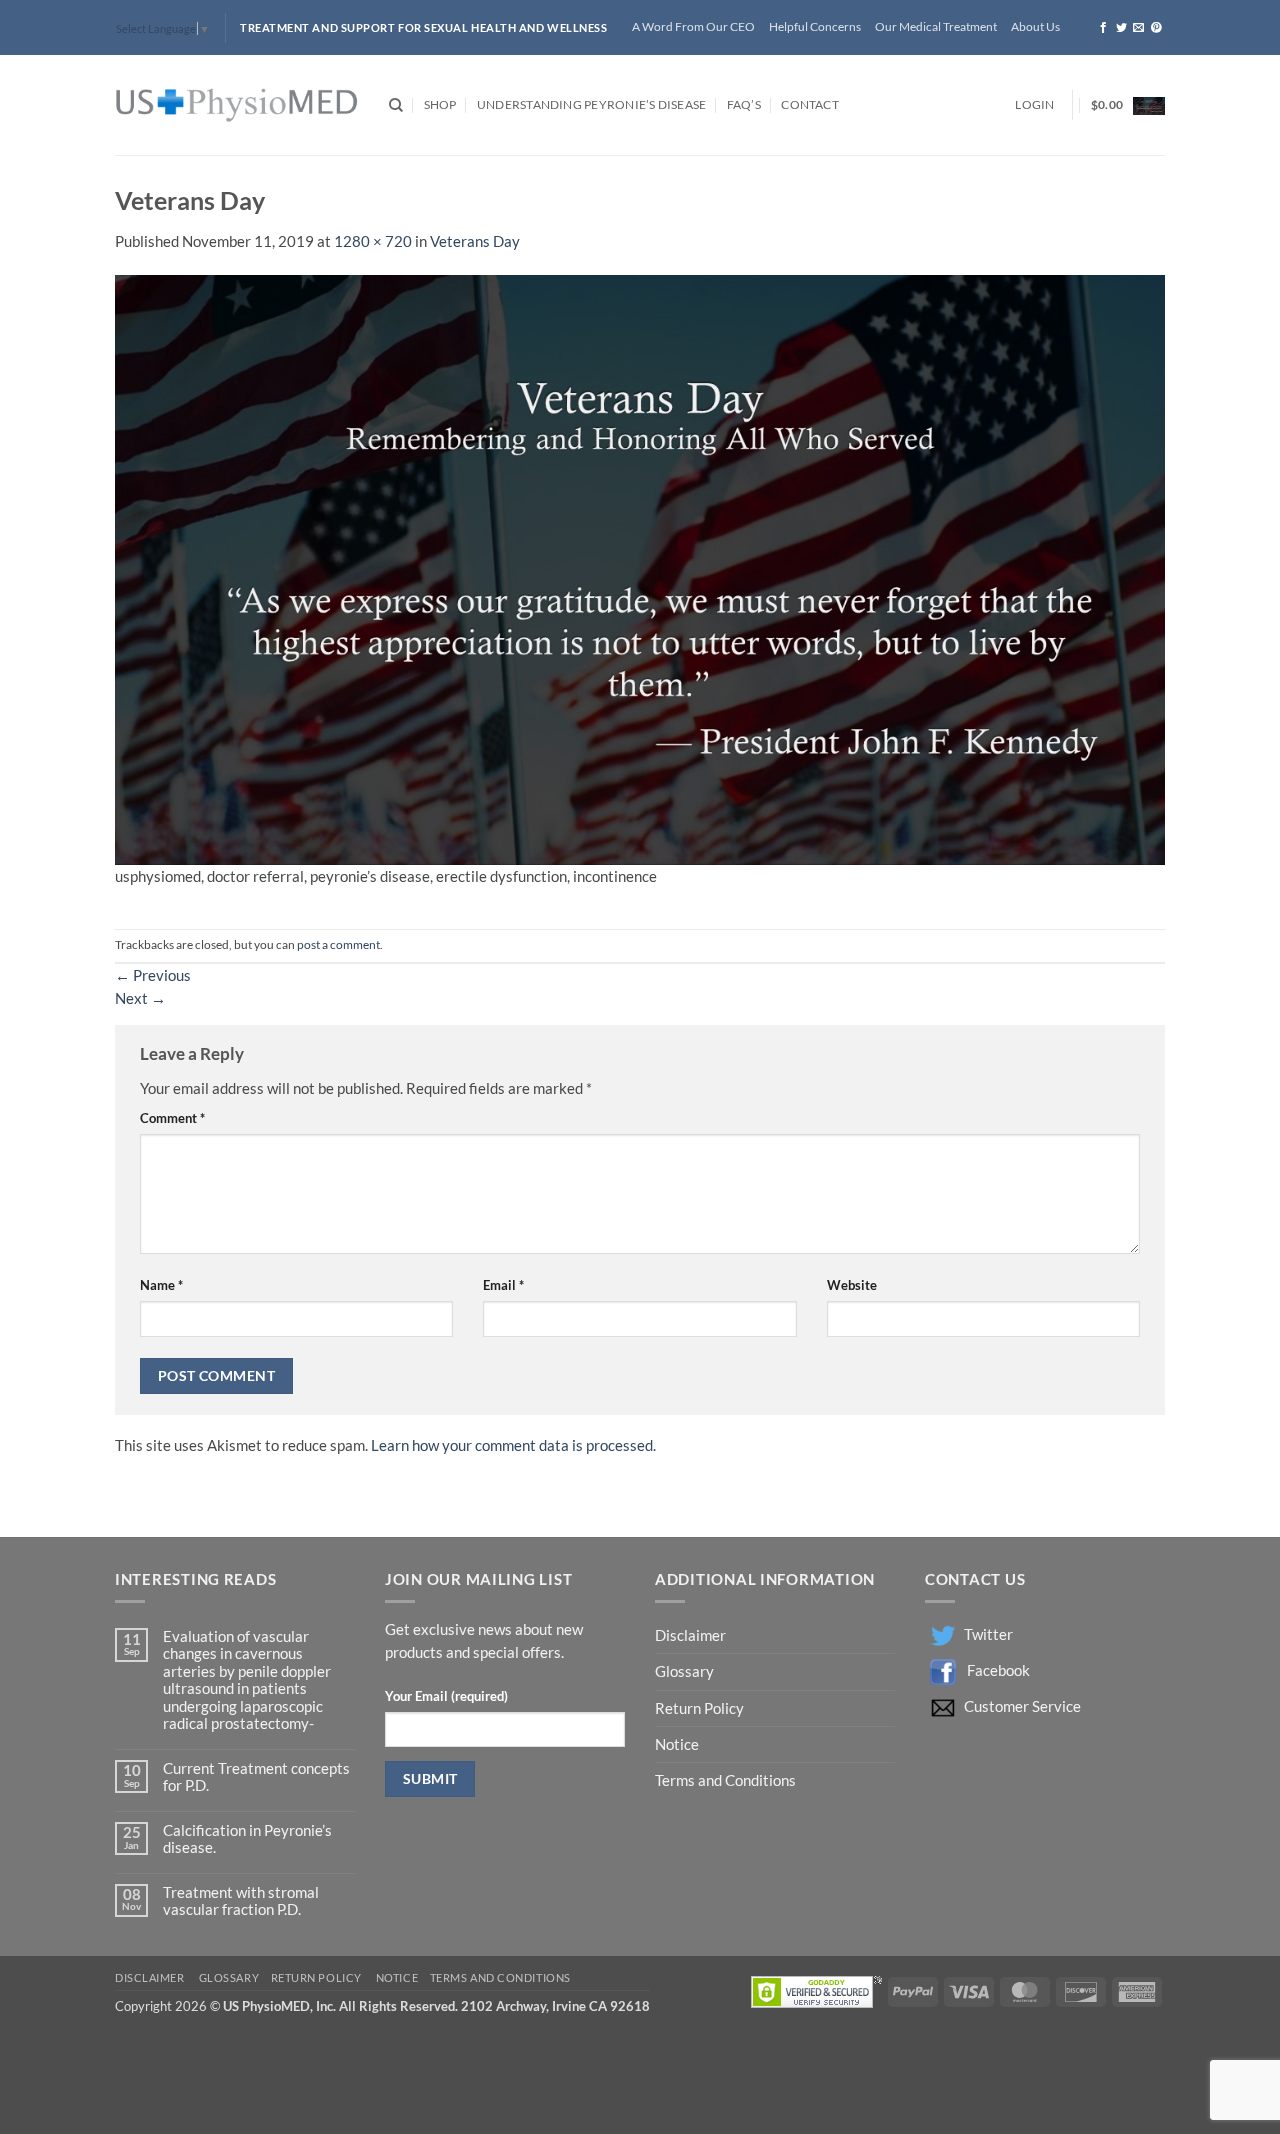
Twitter (988, 1634)
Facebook (998, 1670)
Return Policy (701, 1708)
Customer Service (1022, 1706)
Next (140, 998)
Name (161, 1285)
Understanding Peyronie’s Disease (591, 104)
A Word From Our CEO (693, 26)
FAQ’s (744, 104)
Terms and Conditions (725, 1780)
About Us (1035, 26)
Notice (677, 1744)
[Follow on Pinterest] (1156, 28)
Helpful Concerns (815, 26)
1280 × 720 (373, 241)
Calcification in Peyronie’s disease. (247, 1839)
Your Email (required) (446, 1696)
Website (852, 1285)
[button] (1034, 105)
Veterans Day (475, 241)
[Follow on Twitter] (1121, 28)
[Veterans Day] (640, 568)
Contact (810, 104)
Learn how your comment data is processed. (513, 1445)
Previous (153, 975)
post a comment (338, 944)
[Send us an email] (1138, 28)
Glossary (684, 1671)
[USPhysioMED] (237, 105)
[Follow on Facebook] (1103, 28)
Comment (172, 1118)
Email (503, 1285)
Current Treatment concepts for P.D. (256, 1777)
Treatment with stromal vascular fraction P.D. (241, 1901)
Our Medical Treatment (936, 26)
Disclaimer (692, 1635)
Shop (440, 104)
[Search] (396, 105)
